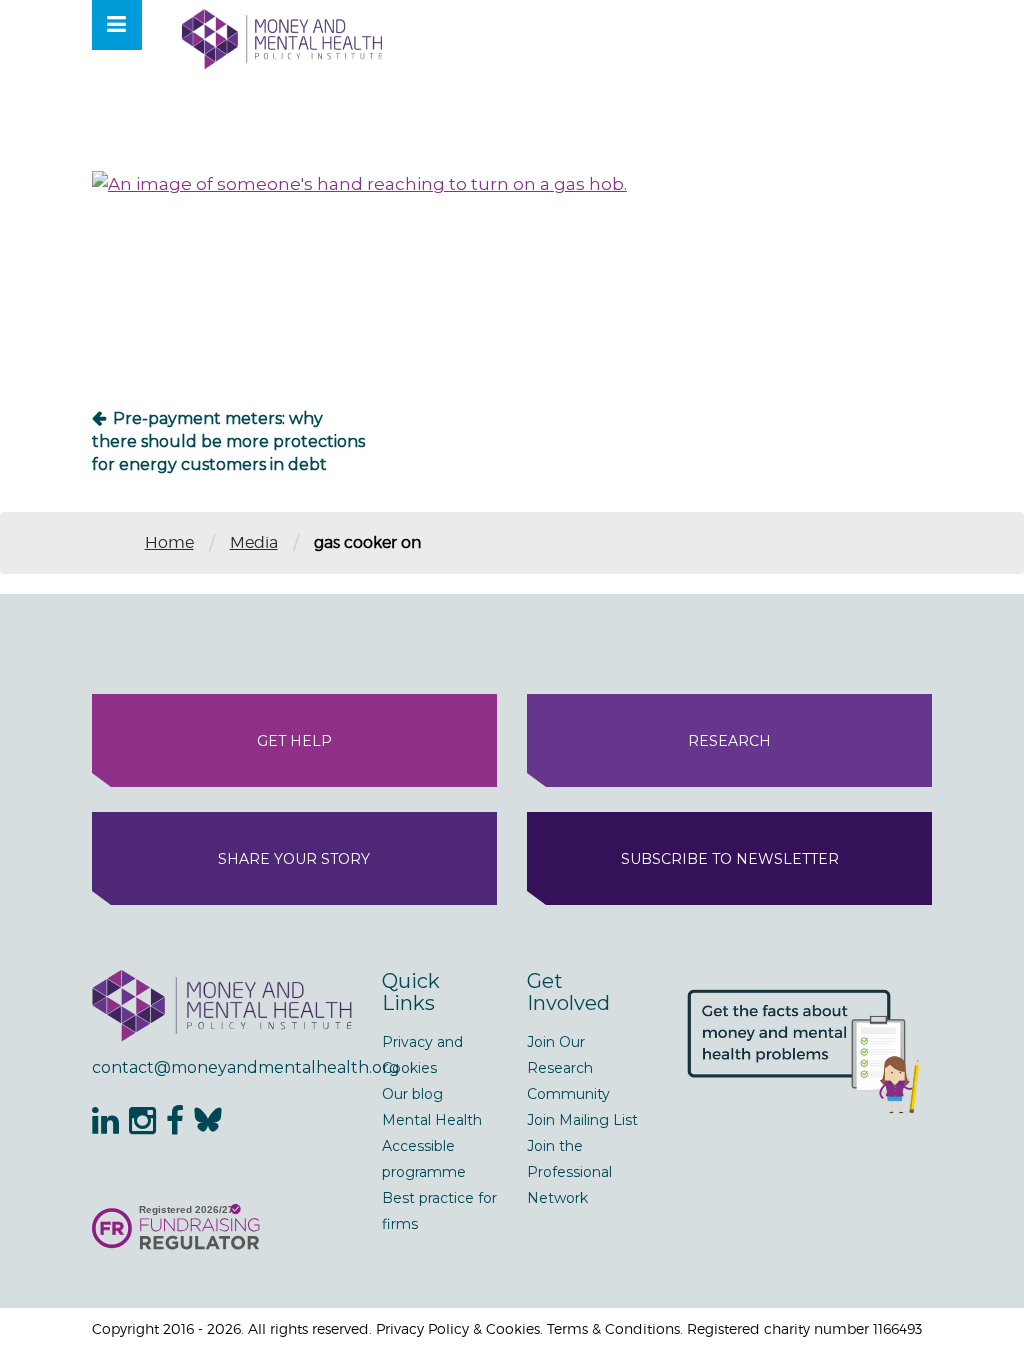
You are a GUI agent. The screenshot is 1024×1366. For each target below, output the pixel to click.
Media (254, 542)
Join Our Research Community (568, 1068)
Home (169, 542)
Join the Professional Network (569, 1172)
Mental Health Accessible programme (432, 1146)
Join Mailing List (582, 1120)
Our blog (412, 1094)
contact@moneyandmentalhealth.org (222, 1067)
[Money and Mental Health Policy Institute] (282, 38)
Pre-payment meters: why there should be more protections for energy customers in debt (228, 441)
